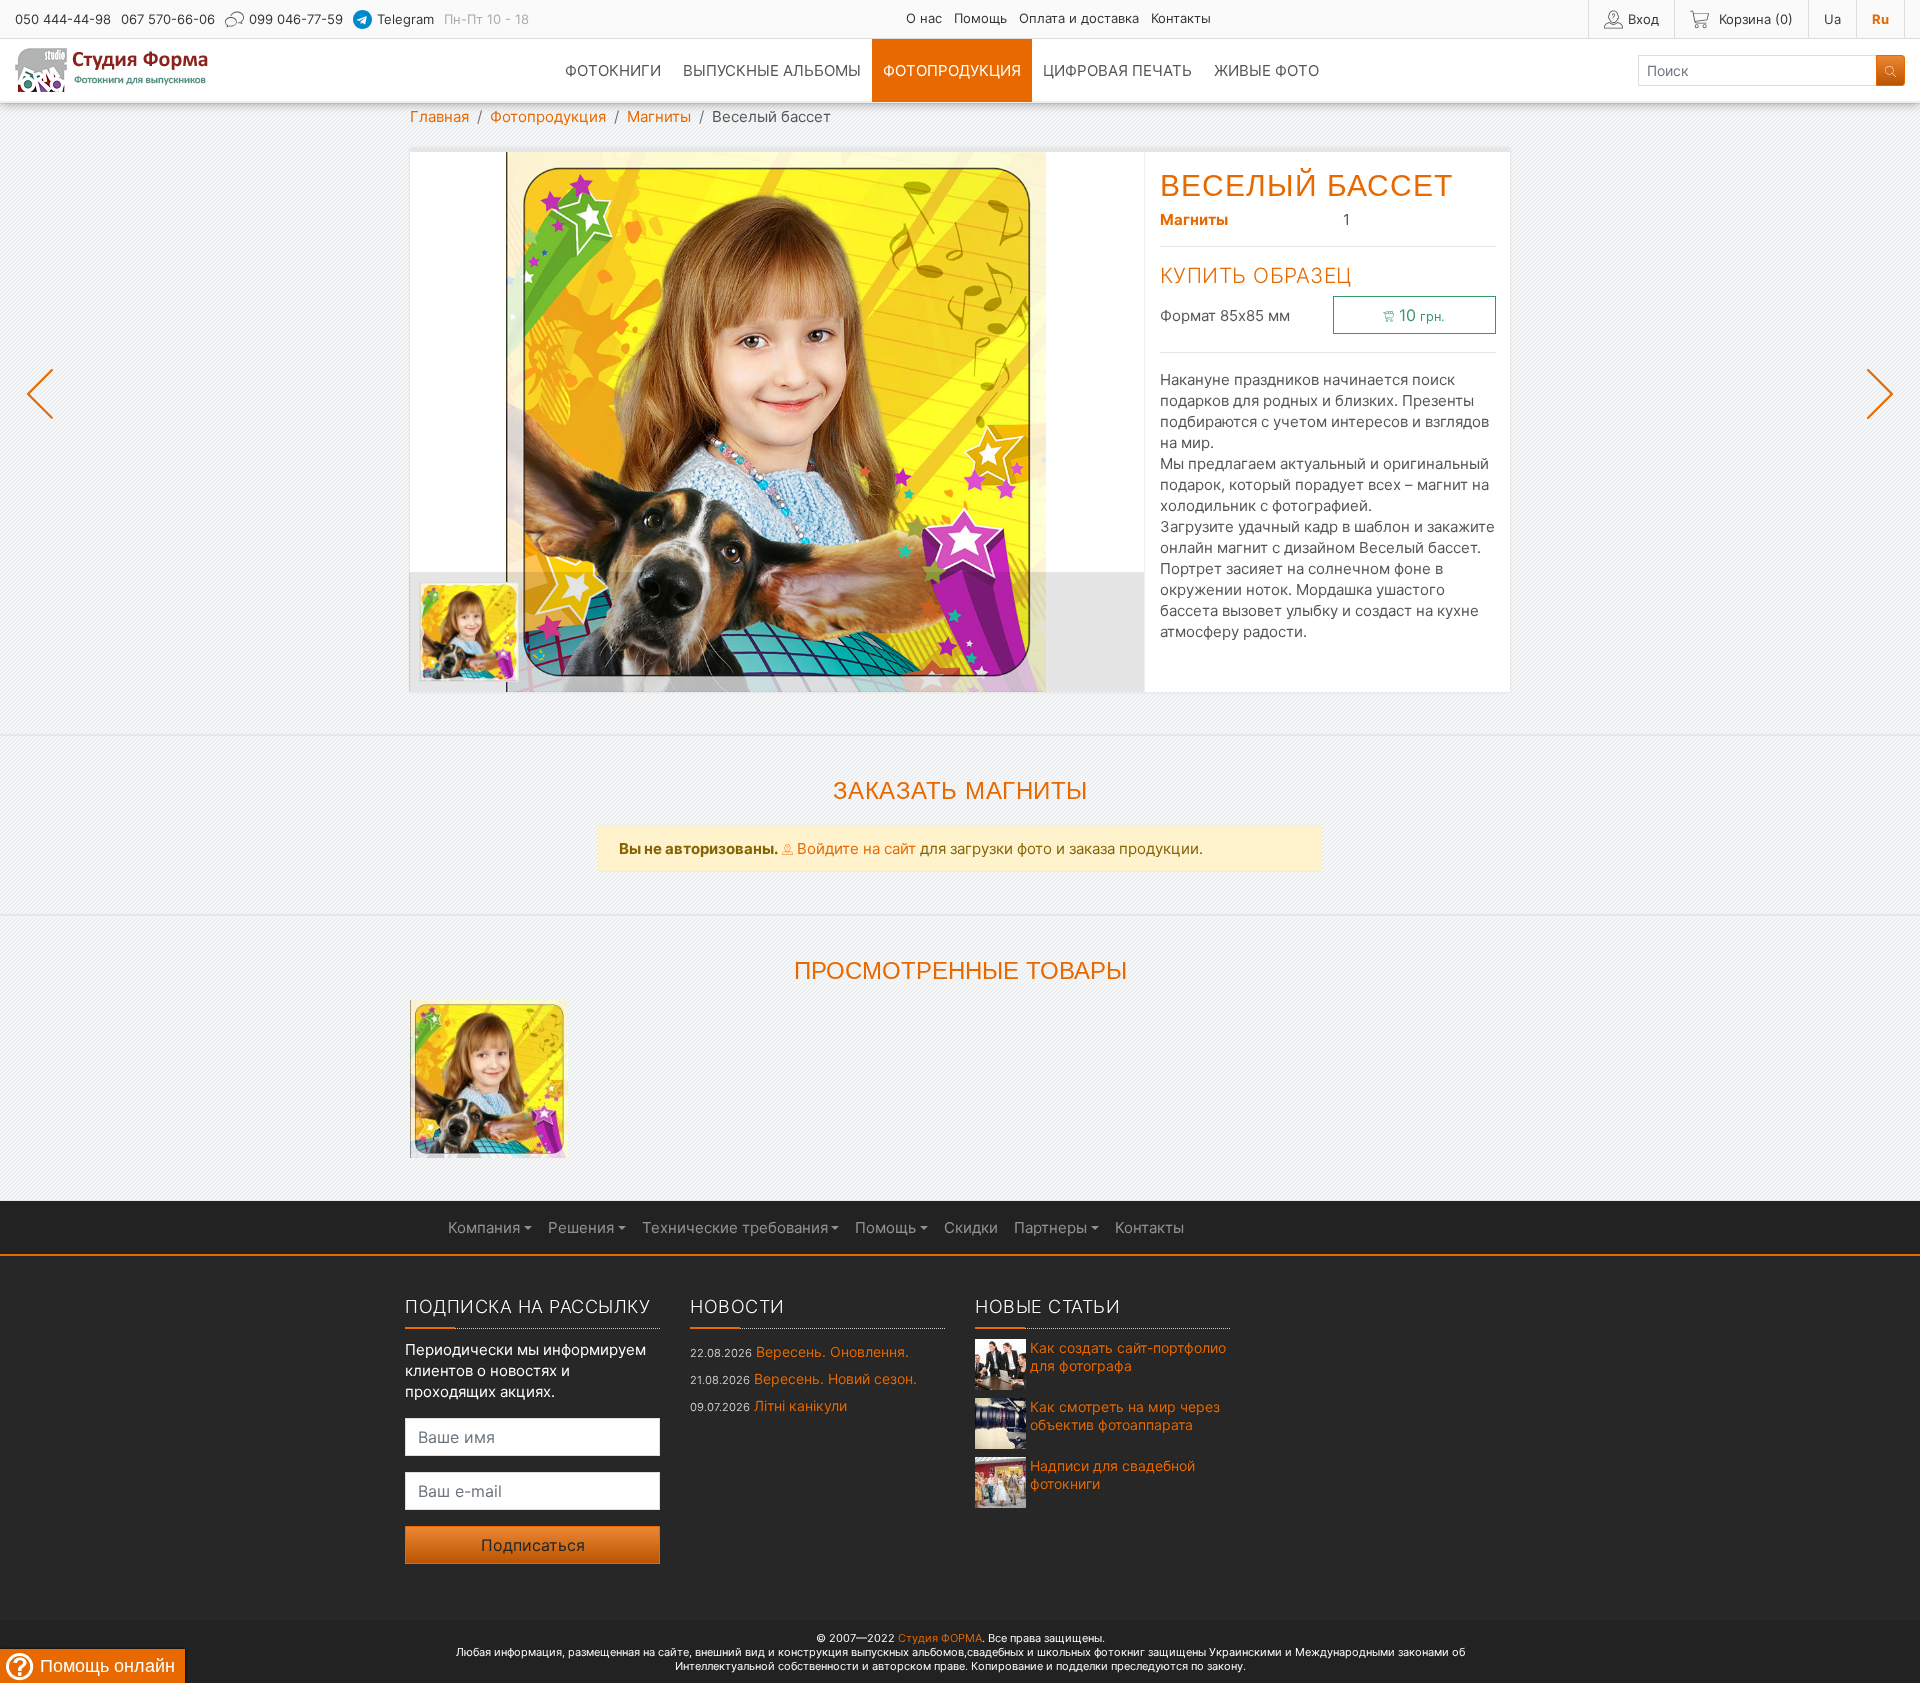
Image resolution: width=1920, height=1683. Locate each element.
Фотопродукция (952, 70)
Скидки (971, 1227)
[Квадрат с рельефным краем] (469, 632)
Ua (1832, 19)
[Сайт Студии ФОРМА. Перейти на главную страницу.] (122, 70)
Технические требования (735, 1227)
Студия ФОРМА (940, 1638)
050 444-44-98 (63, 19)
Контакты (1181, 18)
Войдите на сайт (854, 848)
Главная (439, 116)
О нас (924, 18)
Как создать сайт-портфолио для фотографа (1128, 1356)
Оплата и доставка (1079, 18)
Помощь (980, 18)
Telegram (405, 19)
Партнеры (1050, 1227)
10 (1419, 315)
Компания (484, 1227)
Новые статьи (1047, 1306)
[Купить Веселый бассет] (489, 1077)
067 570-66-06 (168, 19)
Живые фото (1266, 70)
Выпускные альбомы (772, 70)
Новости (737, 1306)
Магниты (659, 116)
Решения (581, 1227)
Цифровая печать (1117, 70)
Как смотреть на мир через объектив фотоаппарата (1125, 1415)
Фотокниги (613, 70)
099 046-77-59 (296, 19)
